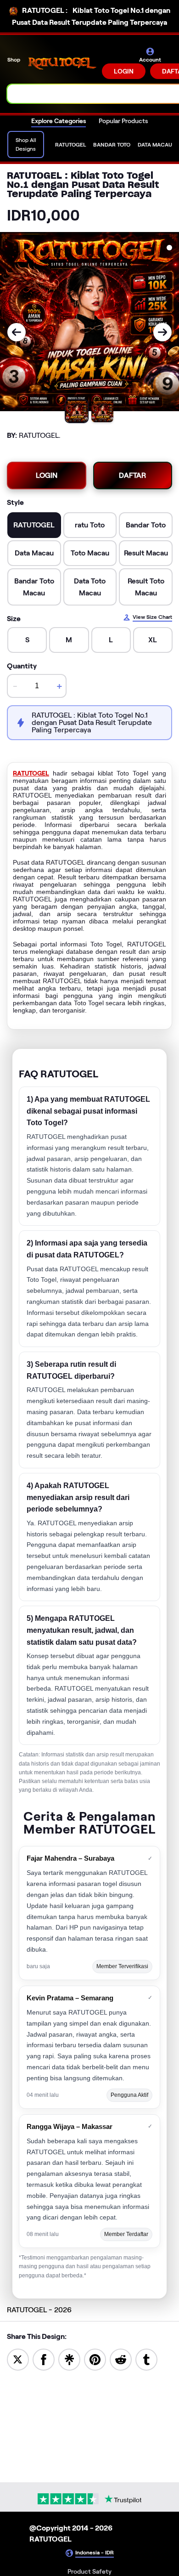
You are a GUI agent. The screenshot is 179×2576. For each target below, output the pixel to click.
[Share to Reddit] (121, 2359)
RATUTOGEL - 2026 (39, 2310)
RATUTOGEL (31, 773)
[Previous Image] (17, 332)
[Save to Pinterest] (95, 2359)
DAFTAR (132, 475)
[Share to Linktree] (69, 2359)
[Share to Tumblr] (146, 2359)
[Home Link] (62, 63)
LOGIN (124, 71)
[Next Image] (162, 332)
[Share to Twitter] (18, 2359)
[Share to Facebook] (44, 2359)
